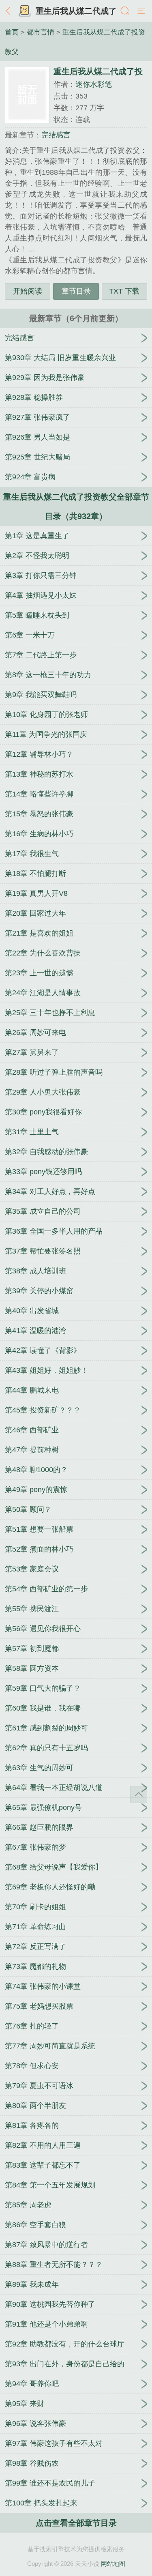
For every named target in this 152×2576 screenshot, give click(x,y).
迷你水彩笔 (94, 84)
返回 (10, 11)
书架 (24, 11)
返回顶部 (139, 1795)
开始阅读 (28, 291)
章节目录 (76, 291)
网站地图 (113, 2564)
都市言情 (41, 32)
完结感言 (56, 135)
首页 (12, 32)
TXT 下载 (124, 291)
